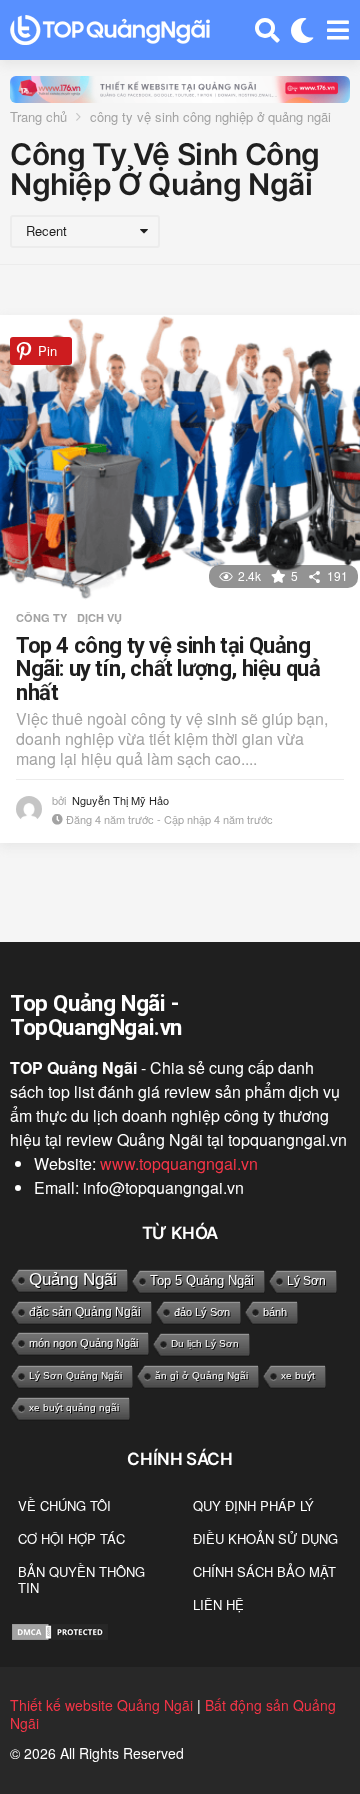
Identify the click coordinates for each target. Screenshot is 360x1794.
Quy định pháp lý (253, 1505)
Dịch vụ (99, 618)
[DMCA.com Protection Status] (60, 1629)
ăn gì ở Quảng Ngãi (201, 1375)
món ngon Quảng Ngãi (83, 1343)
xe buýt (298, 1375)
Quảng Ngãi (73, 1279)
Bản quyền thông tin (81, 1579)
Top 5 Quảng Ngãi (202, 1280)
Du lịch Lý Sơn (205, 1343)
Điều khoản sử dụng (265, 1538)
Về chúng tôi (64, 1505)
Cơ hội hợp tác (71, 1538)
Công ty (41, 618)
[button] (267, 30)
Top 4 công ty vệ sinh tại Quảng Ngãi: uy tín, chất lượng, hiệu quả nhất (168, 669)
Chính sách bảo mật (264, 1571)
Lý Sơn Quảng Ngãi (75, 1375)
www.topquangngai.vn (179, 1163)
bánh (275, 1312)
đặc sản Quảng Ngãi (85, 1312)
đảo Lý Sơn (202, 1312)
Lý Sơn (306, 1281)
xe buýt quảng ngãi (74, 1407)
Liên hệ (218, 1604)
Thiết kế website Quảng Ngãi (101, 1705)
